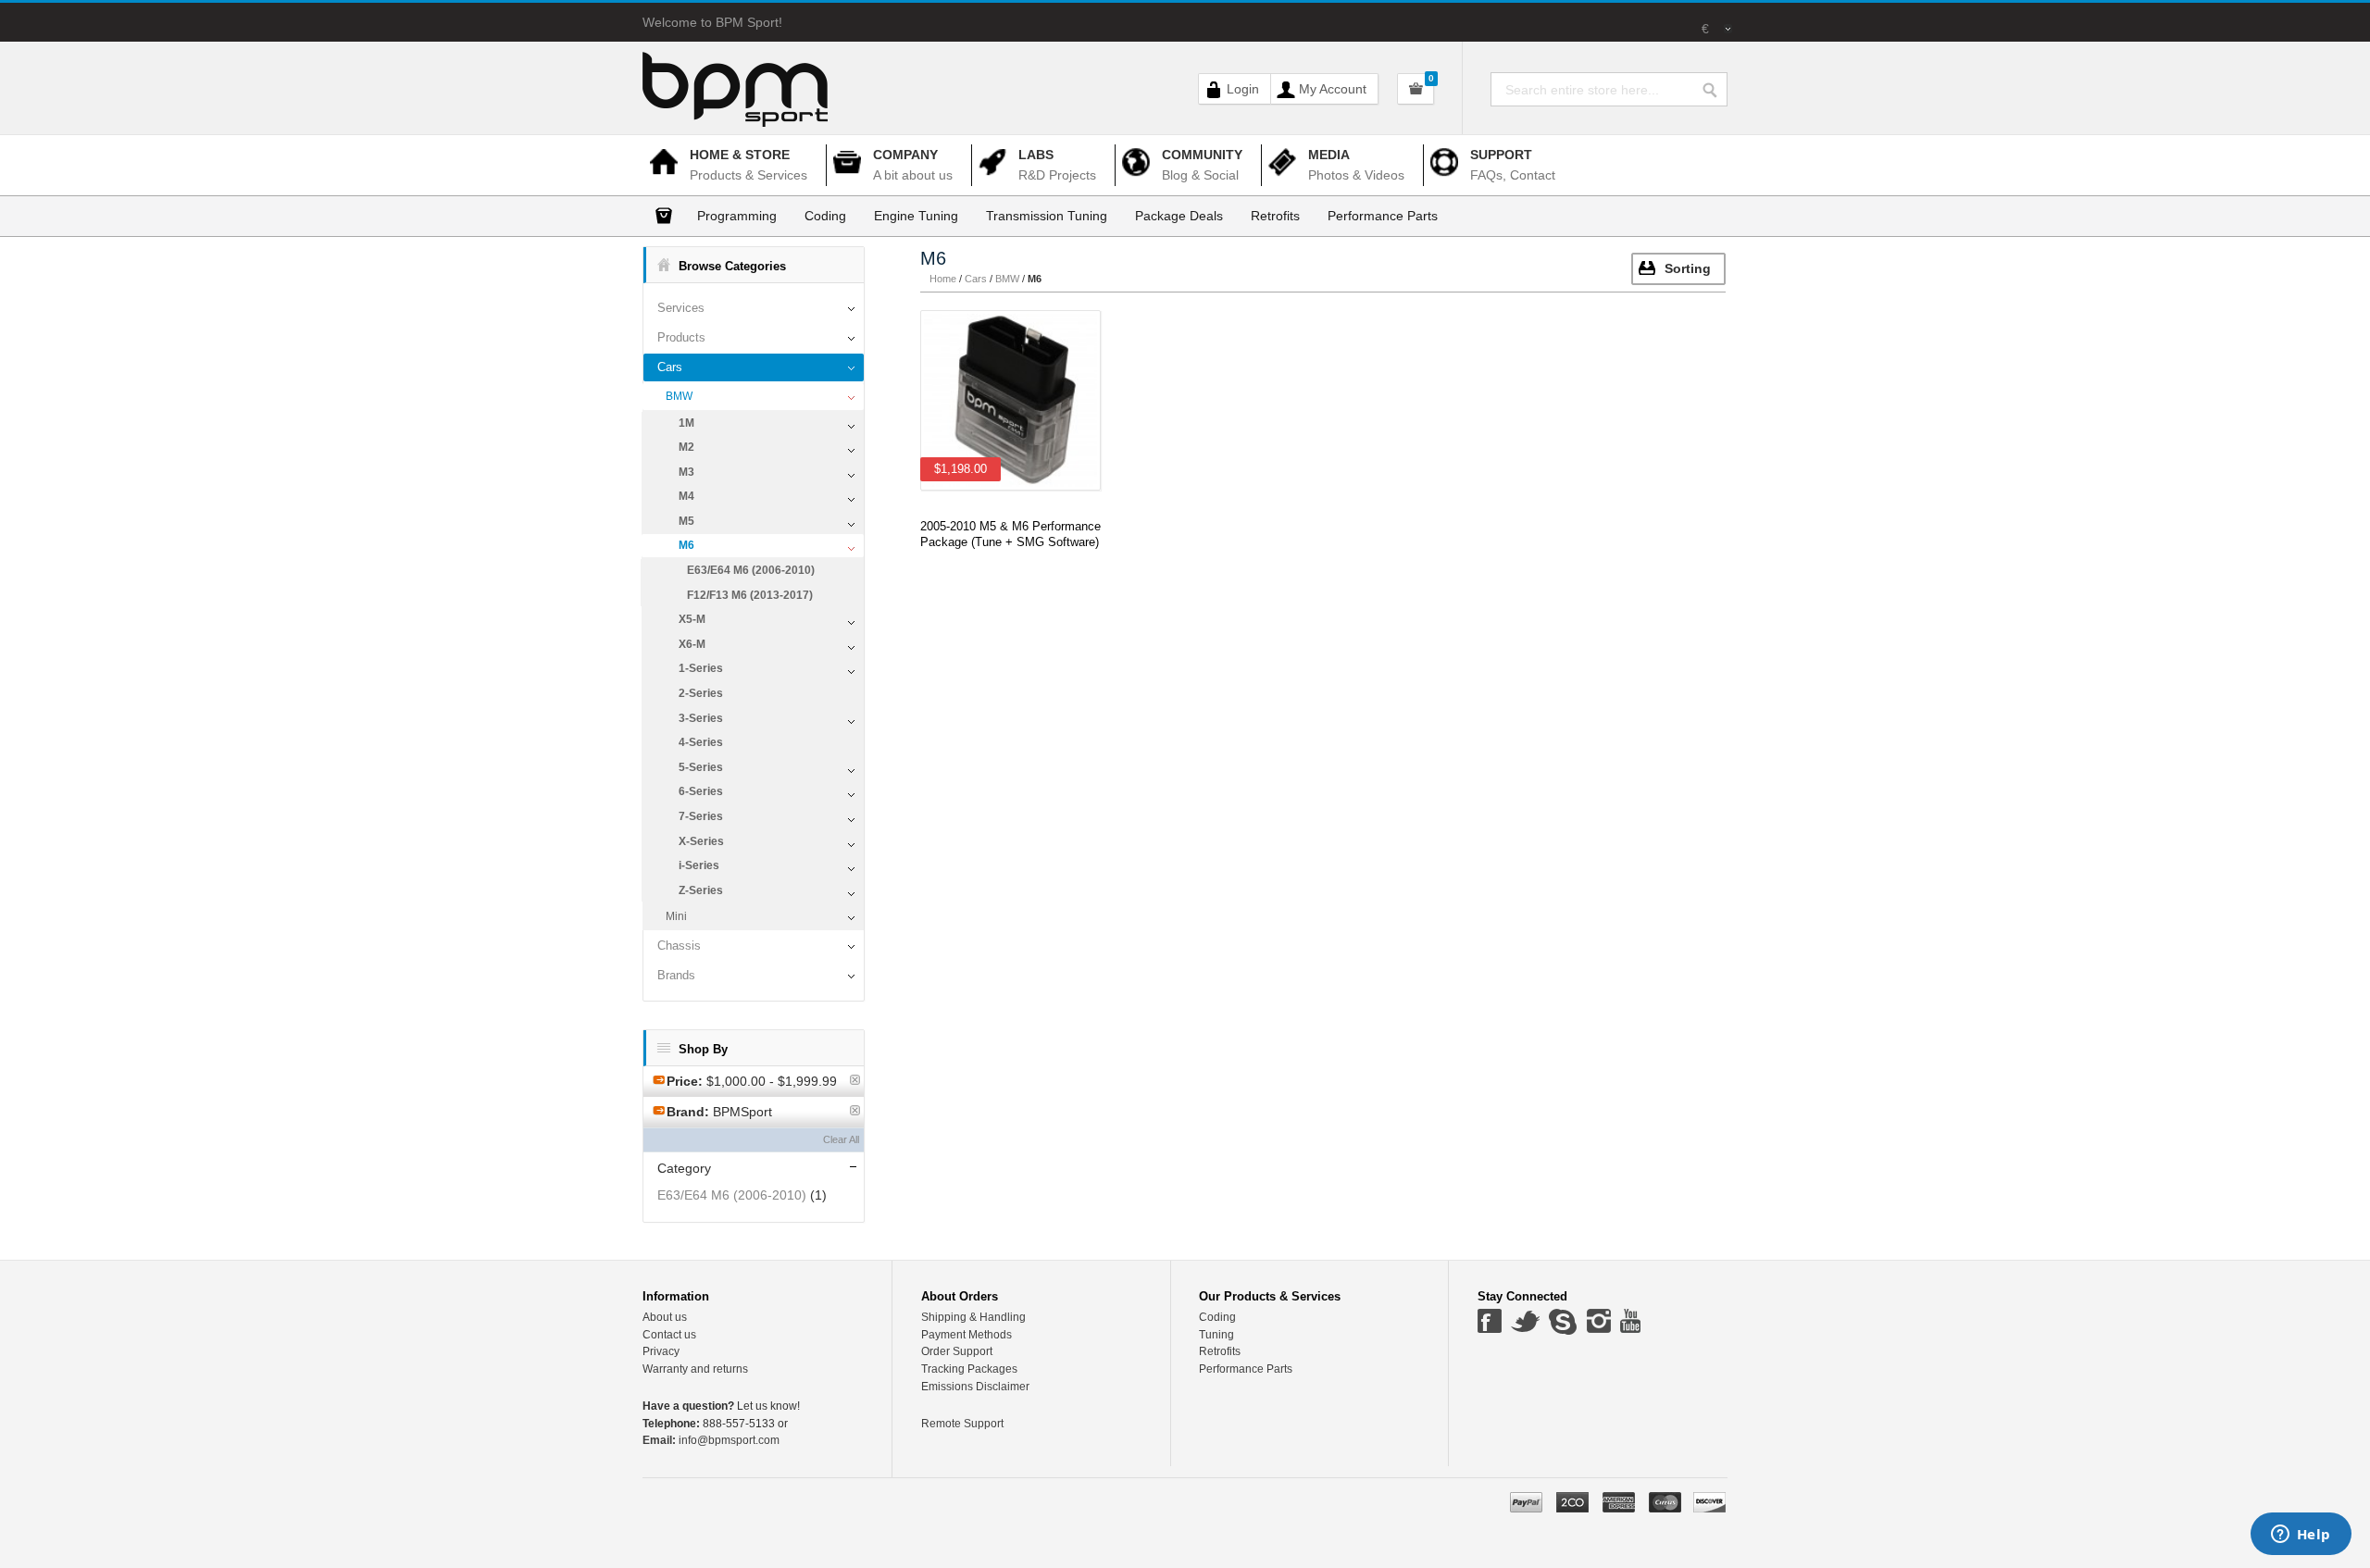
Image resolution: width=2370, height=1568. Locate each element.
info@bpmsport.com (711, 1440)
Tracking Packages (969, 1369)
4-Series (701, 742)
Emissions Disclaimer (975, 1387)
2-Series (701, 693)
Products (681, 337)
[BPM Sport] (735, 79)
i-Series (699, 865)
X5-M (692, 619)
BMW (679, 396)
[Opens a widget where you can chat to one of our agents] (2301, 1536)
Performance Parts (1246, 1369)
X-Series (701, 841)
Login (1243, 89)
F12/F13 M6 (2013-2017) (750, 595)
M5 (686, 521)
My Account (1333, 89)
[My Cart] (1416, 89)
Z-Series (701, 890)
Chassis (679, 946)
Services (681, 308)
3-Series (701, 718)
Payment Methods (967, 1335)
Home (943, 279)
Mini (676, 916)
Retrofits (1220, 1351)
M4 (686, 496)
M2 (686, 447)
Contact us (669, 1335)
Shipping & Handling (973, 1317)
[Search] (1715, 86)
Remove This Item (855, 1080)
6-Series (701, 791)
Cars (670, 367)
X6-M (692, 644)
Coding (1217, 1317)
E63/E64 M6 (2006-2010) (751, 570)
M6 (686, 545)
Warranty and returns (695, 1369)
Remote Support (962, 1424)
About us (665, 1317)
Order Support (957, 1351)
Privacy (661, 1351)
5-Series (701, 767)
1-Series (701, 668)
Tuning (1216, 1335)
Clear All (841, 1139)
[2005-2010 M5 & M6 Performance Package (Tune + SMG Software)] (1010, 400)
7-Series (701, 816)
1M (686, 423)
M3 (686, 472)
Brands (676, 975)
